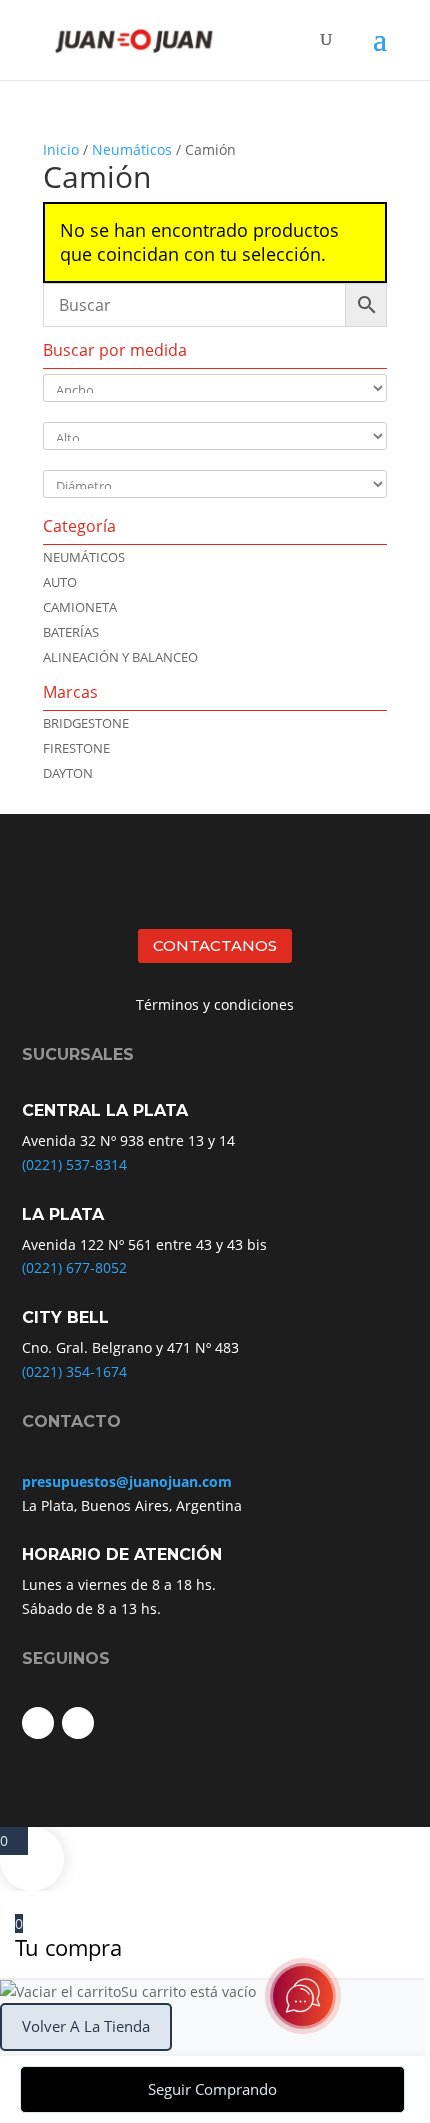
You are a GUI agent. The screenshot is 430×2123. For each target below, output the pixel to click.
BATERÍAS (71, 632)
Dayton (68, 773)
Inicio (61, 149)
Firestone (76, 748)
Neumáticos (132, 149)
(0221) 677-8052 (74, 1267)
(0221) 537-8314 (74, 1164)
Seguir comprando (212, 2089)
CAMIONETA (80, 607)
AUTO (60, 582)
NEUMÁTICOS (84, 557)
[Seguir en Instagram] (78, 1723)
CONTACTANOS (215, 945)
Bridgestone (86, 723)
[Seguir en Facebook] (38, 1723)
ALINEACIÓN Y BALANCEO (120, 657)
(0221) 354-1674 (74, 1371)
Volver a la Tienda (86, 2026)
